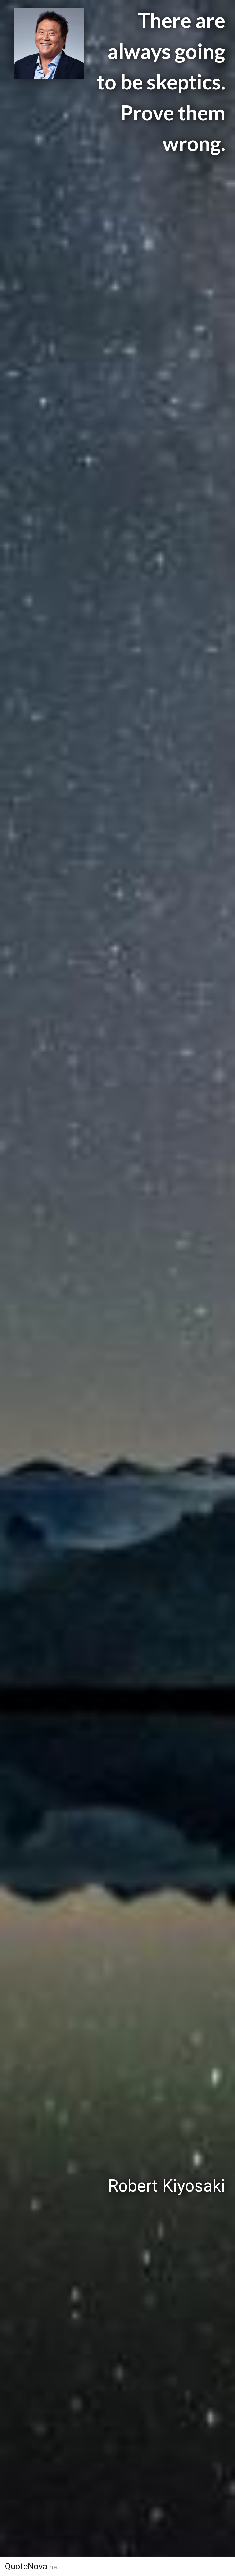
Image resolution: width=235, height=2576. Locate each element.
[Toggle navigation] (223, 2567)
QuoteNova (32, 2566)
